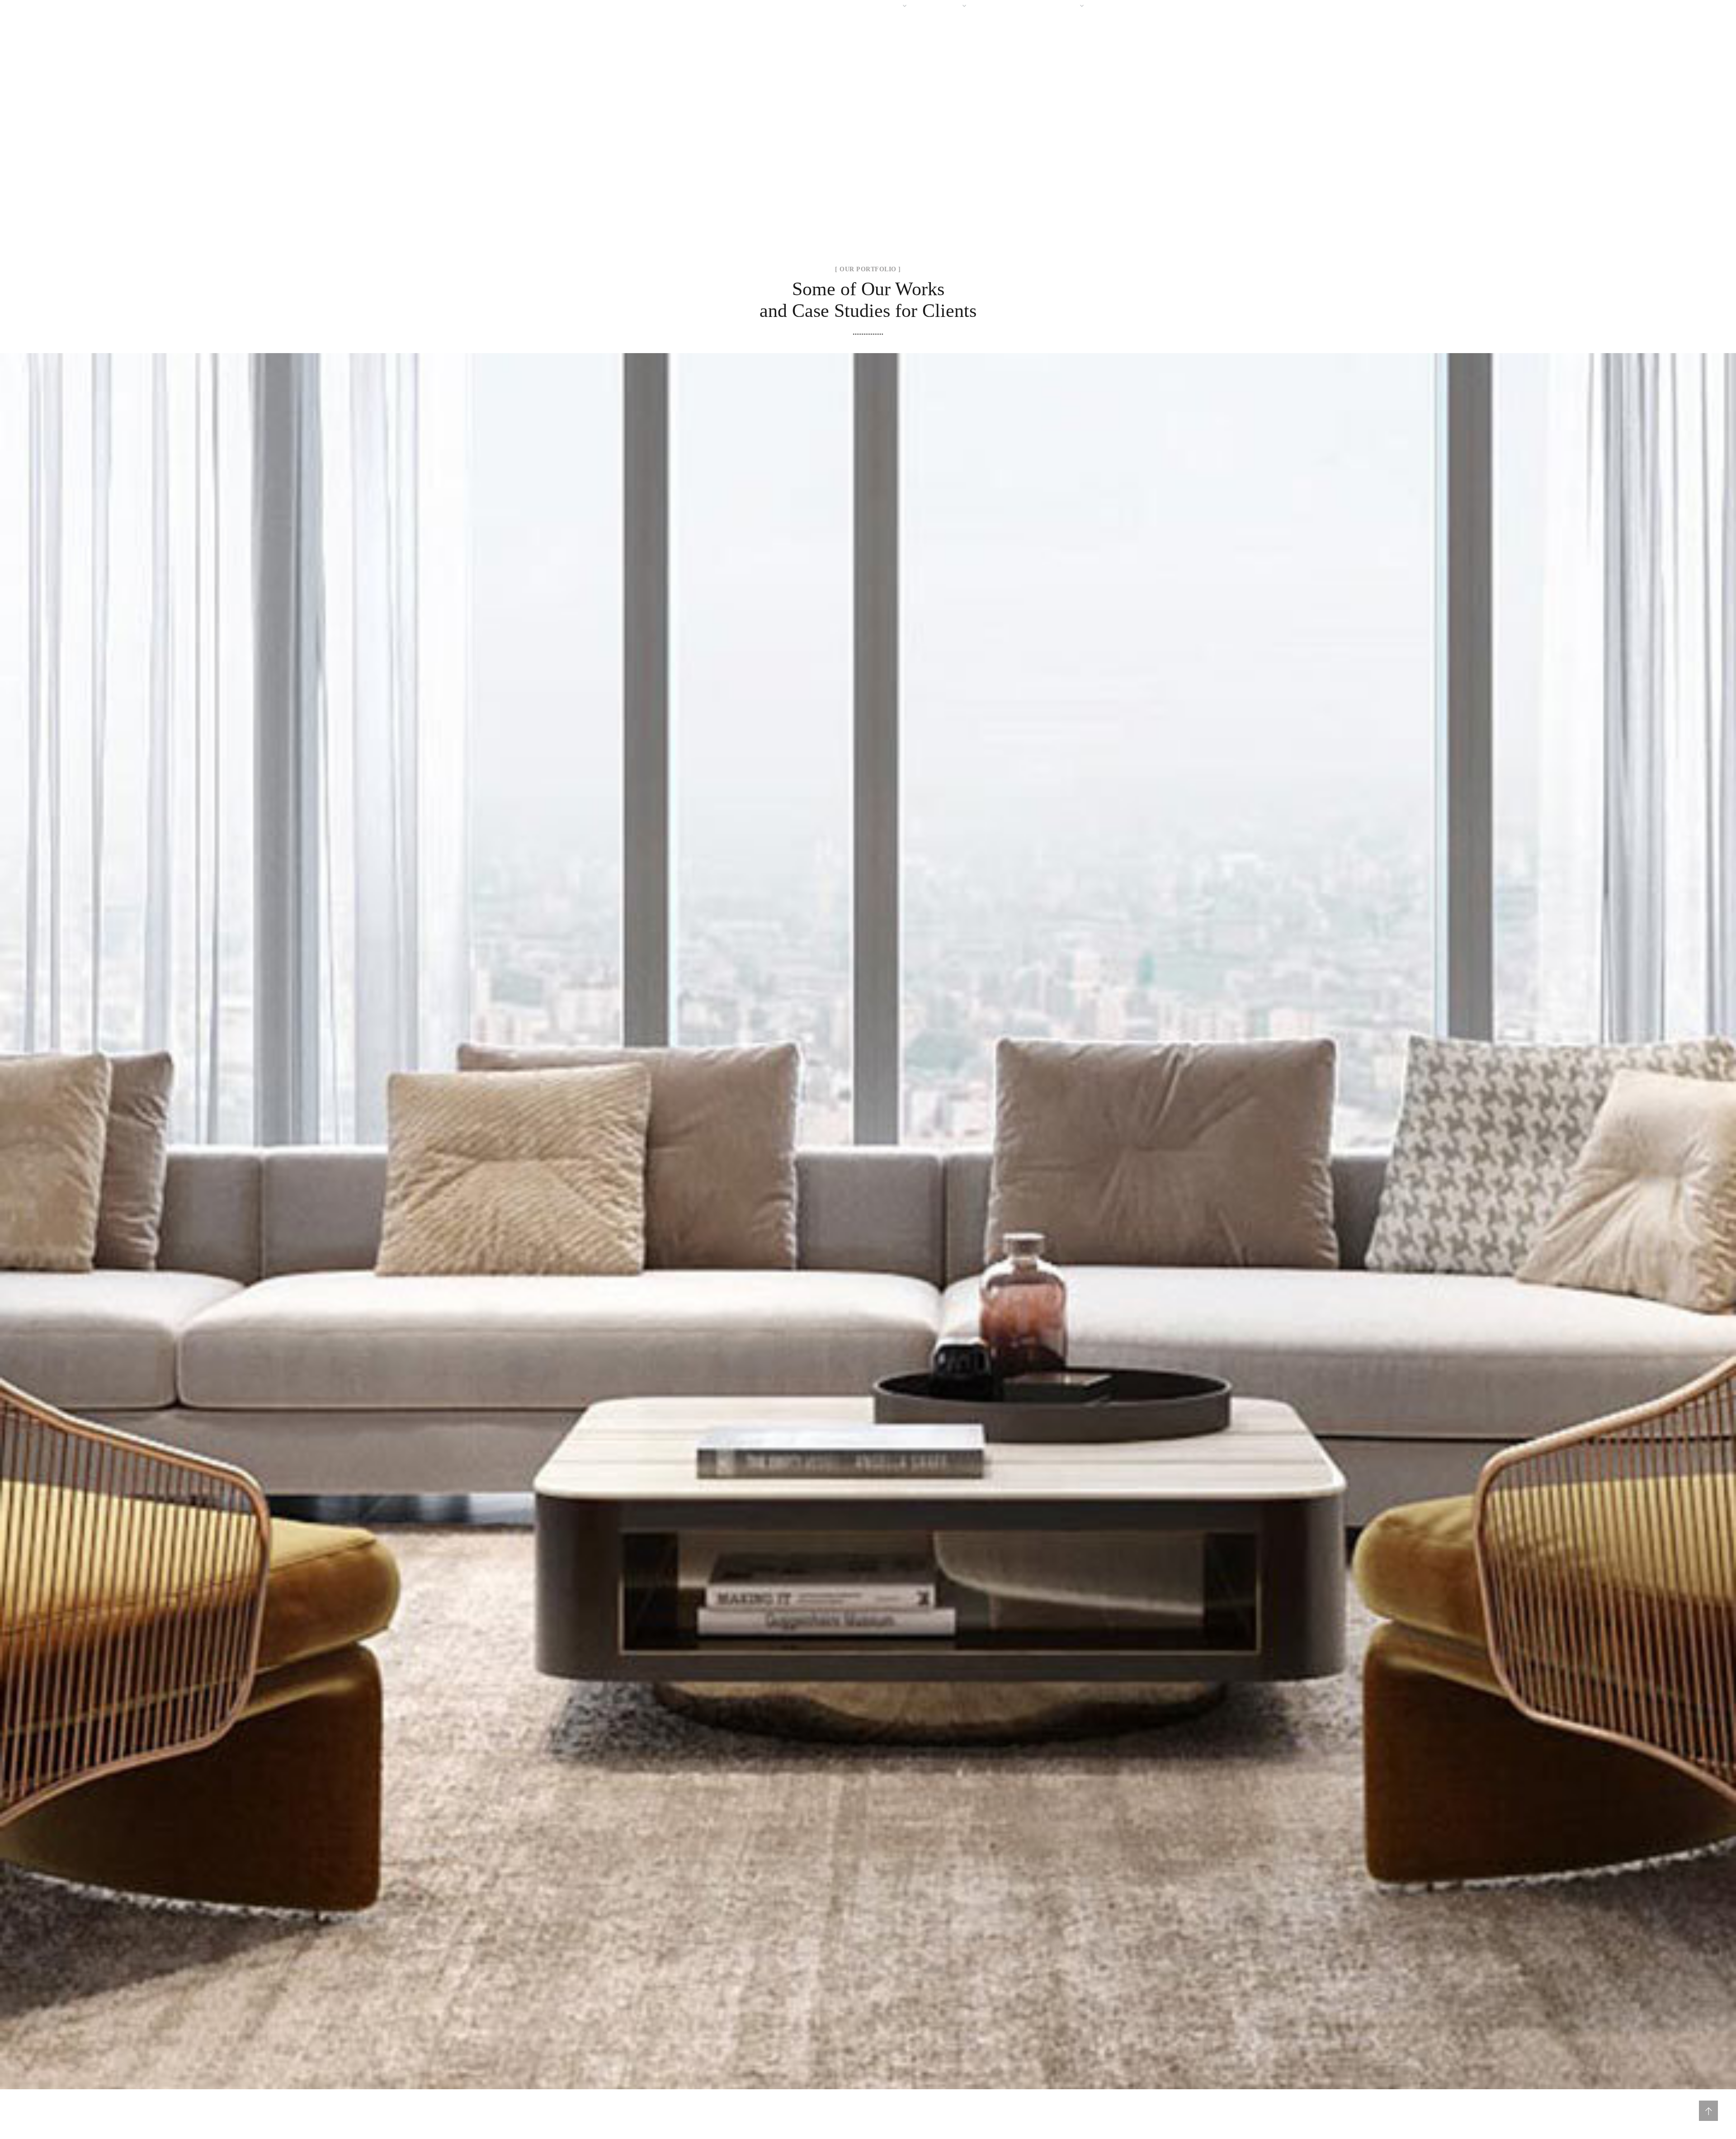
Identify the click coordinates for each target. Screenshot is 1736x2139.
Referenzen (1005, 6)
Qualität (1060, 6)
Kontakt (1117, 6)
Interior (868, 1232)
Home (823, 6)
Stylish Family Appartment (868, 1211)
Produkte (942, 6)
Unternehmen (875, 6)
